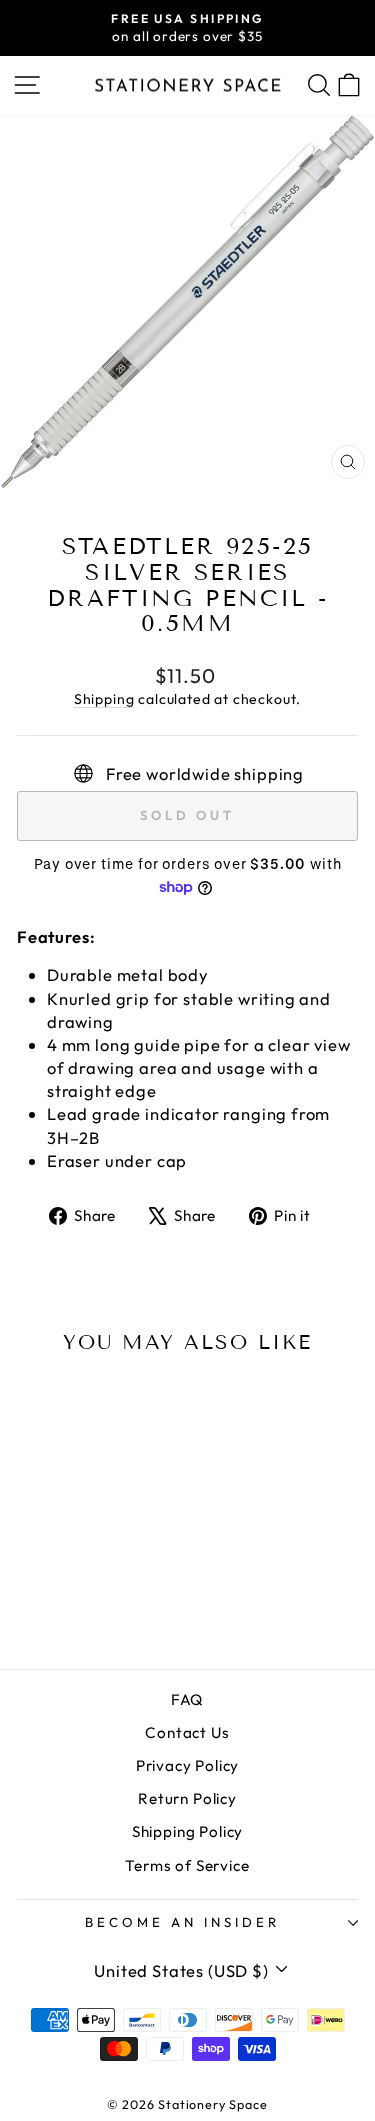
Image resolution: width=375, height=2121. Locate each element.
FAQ (187, 1699)
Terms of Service (187, 1865)
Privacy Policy (188, 1765)
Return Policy (187, 1798)
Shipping (104, 699)
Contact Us (187, 1732)
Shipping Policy (187, 1831)
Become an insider (182, 1922)
